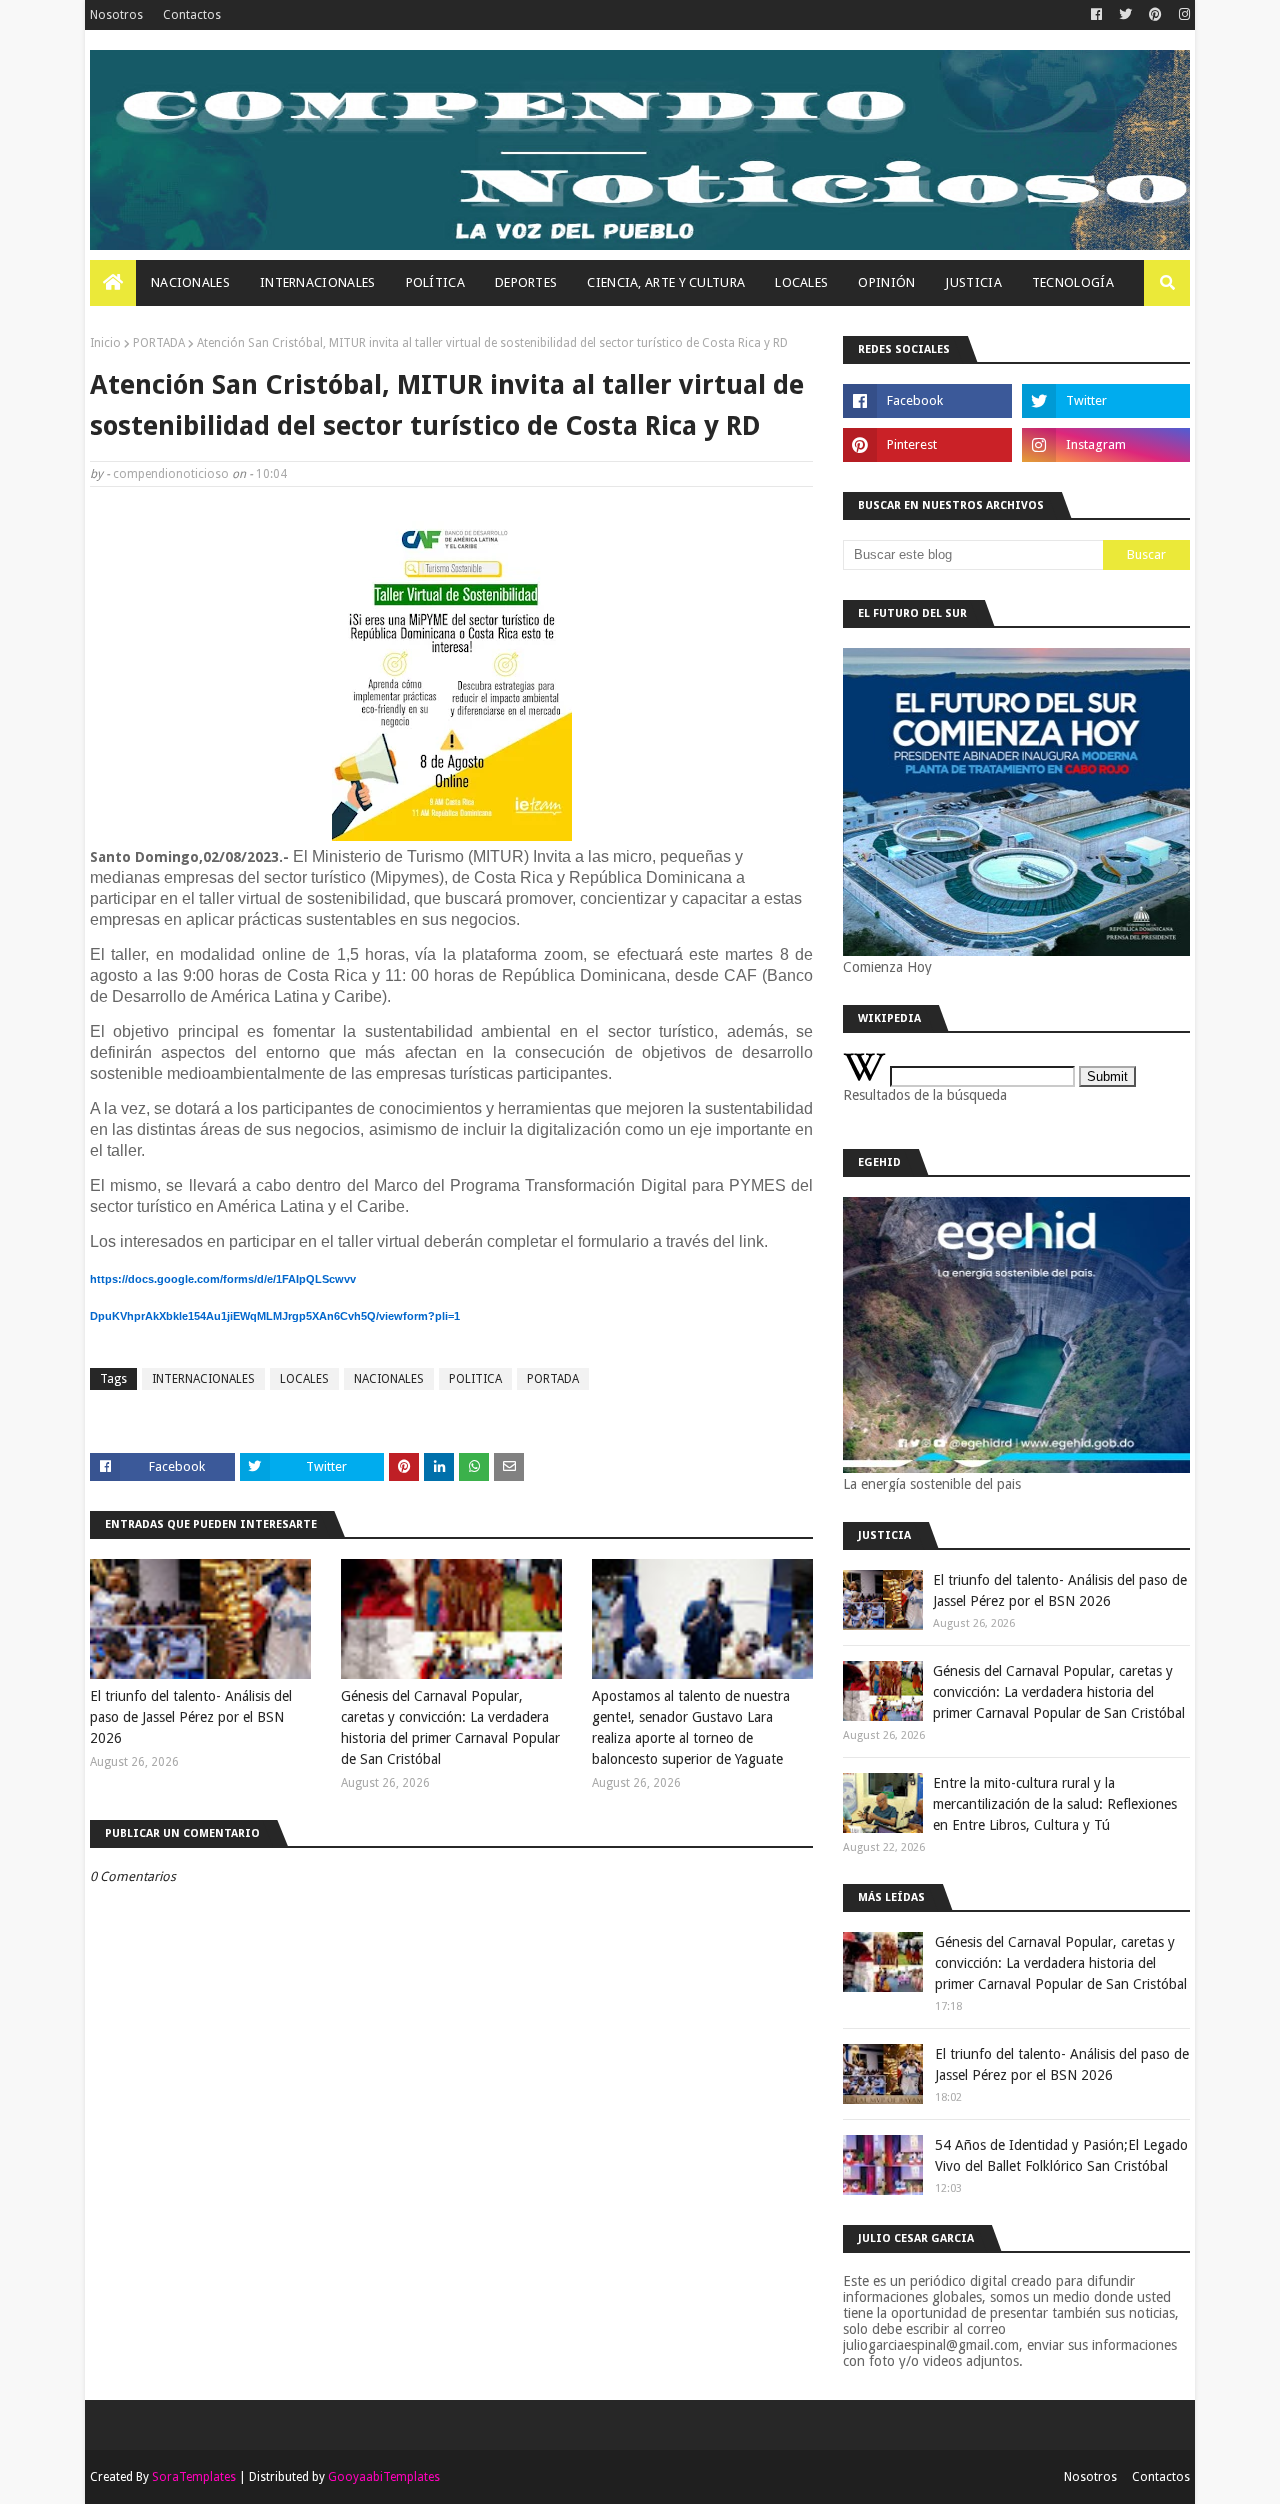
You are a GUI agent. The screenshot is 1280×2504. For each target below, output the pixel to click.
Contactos (192, 15)
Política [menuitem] (435, 282)
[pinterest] (1155, 15)
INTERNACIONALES (203, 1379)
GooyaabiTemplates (384, 2477)
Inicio (105, 343)
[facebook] (1096, 15)
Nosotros (116, 15)
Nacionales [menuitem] (190, 282)
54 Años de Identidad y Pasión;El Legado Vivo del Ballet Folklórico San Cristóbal (1061, 2155)
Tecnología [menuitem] (1073, 282)
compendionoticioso (171, 474)
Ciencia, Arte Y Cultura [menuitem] (666, 282)
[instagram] (1182, 15)
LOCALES (304, 1379)
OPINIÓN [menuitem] (886, 282)
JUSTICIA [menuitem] (973, 282)
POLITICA (475, 1379)
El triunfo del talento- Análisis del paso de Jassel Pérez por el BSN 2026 (191, 1717)
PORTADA (159, 343)
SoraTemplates (194, 2477)
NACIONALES (389, 1379)
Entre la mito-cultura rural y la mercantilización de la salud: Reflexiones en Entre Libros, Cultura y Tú (1055, 1804)
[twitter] (1125, 15)
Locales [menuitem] (801, 282)
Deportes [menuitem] (526, 282)
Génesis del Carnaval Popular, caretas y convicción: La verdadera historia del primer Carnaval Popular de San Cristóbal (450, 1727)
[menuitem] (113, 283)
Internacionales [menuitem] (318, 282)
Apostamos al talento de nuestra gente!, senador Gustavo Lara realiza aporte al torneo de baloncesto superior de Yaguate (691, 1727)
